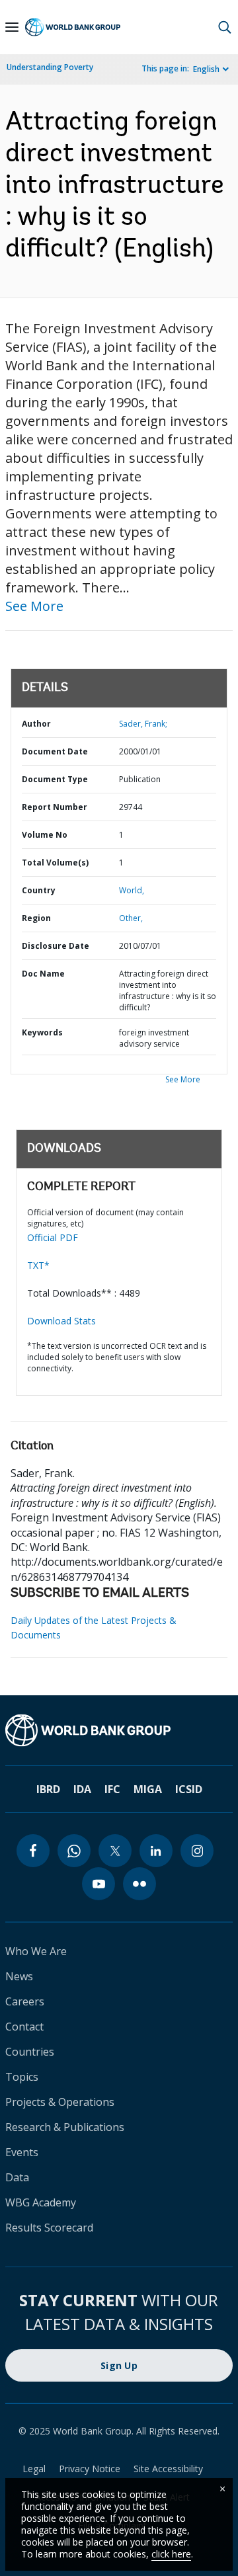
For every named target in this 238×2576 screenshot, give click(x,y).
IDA (82, 1789)
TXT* (38, 1265)
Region (36, 918)
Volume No (45, 835)
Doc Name (43, 974)
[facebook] (33, 1851)
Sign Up (119, 2365)
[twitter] (115, 1851)
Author (36, 724)
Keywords (42, 1032)
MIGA (148, 1789)
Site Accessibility (168, 2469)
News (19, 1976)
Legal (34, 2469)
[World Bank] (119, 1730)
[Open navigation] (12, 27)
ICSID (189, 1789)
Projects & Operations (60, 2102)
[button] (225, 27)
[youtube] (99, 1884)
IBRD (48, 1789)
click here (171, 2554)
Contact (24, 2027)
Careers (25, 2001)
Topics (22, 2077)
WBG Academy (41, 2202)
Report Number (55, 807)
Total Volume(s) (55, 863)
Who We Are (36, 1951)
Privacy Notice (90, 2469)
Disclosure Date (56, 946)
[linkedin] (156, 1851)
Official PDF (53, 1237)
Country (39, 890)
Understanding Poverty (50, 67)
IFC (112, 1789)
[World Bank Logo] (73, 27)
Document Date (55, 751)
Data (17, 2177)
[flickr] (139, 1884)
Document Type (55, 779)
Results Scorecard (49, 2228)
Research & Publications (65, 2127)
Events (22, 2152)
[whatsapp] (74, 1851)
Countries (30, 2052)
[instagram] (197, 1851)
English (206, 69)
